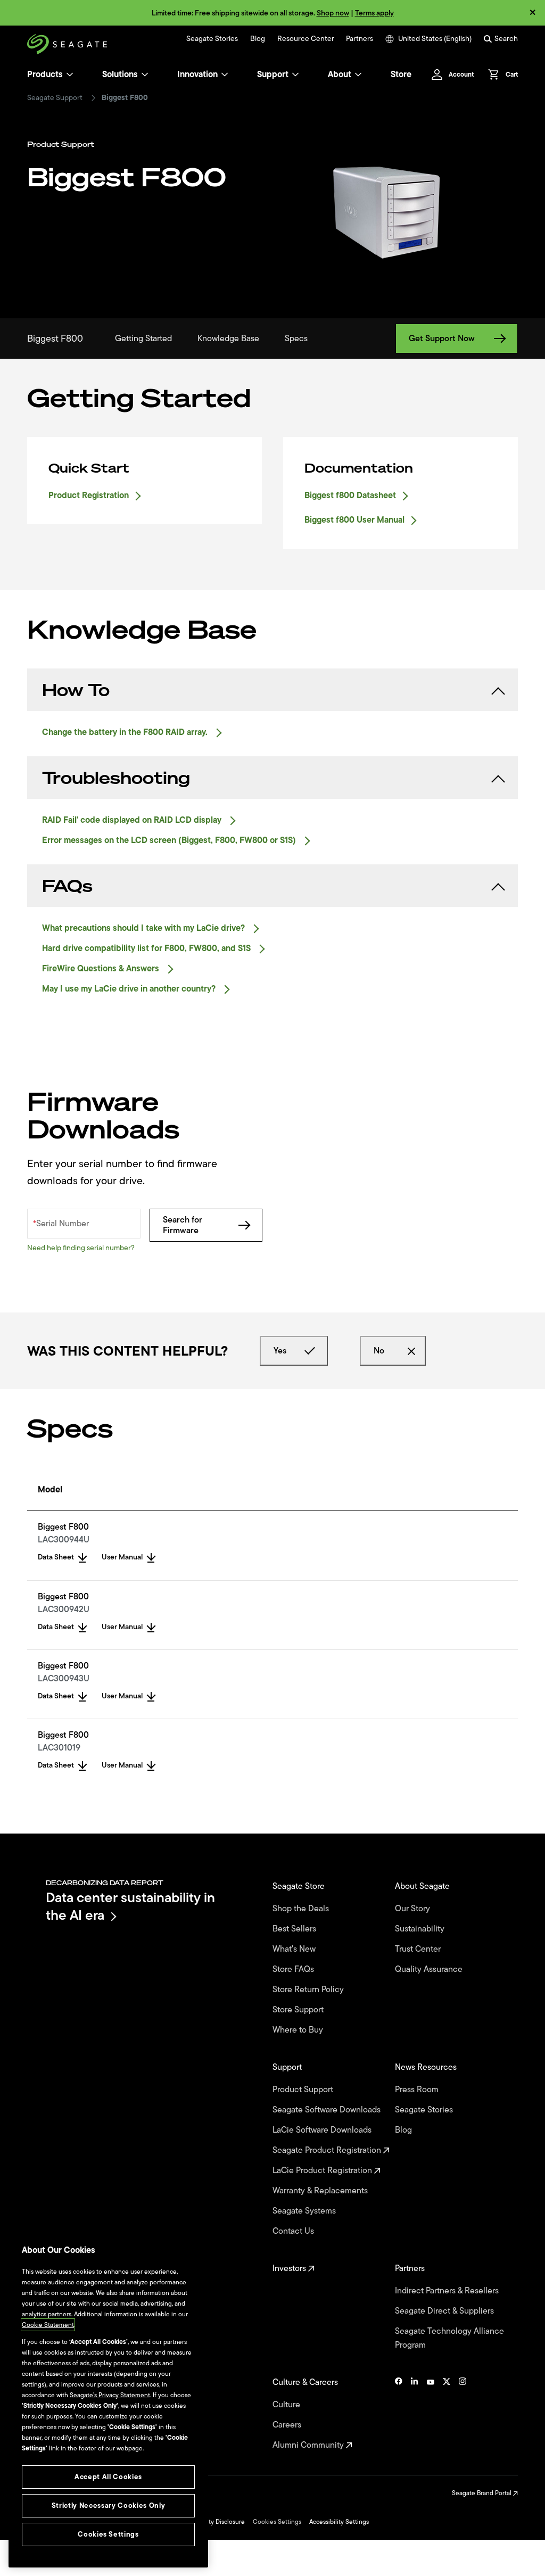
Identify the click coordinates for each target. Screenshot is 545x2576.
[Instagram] (463, 2414)
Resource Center (306, 39)
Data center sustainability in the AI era (130, 1906)
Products (45, 75)
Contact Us (294, 2231)
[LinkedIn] (415, 2414)
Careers (288, 2425)
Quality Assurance (430, 1969)
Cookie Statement (48, 2325)
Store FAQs (294, 1969)
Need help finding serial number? (81, 1248)
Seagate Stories (212, 39)
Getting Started (143, 338)
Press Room (418, 2090)
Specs (296, 338)
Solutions (120, 75)
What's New (295, 1949)
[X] (447, 2414)
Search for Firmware (183, 1225)
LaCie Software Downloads (323, 2130)
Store (401, 75)
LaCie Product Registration (323, 2170)
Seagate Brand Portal (482, 2493)
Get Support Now (442, 338)
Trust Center (419, 1949)
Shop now (333, 13)
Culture (287, 2405)
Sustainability (421, 1929)
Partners (360, 39)
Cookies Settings (277, 2522)
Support (273, 75)
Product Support (304, 2090)
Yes (280, 1351)
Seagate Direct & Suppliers (445, 2311)
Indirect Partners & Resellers (448, 2291)
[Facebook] (399, 2414)
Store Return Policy (309, 1989)
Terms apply (374, 13)
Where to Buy (299, 2030)
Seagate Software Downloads (328, 2110)
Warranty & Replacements (321, 2191)
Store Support (299, 2010)
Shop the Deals (303, 1909)
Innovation (197, 75)
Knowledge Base (228, 338)
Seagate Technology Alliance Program (449, 2338)
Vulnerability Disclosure (212, 2522)
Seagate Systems (305, 2211)
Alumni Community (309, 2445)
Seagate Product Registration (328, 2150)
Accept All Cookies (108, 2477)
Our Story (414, 1909)
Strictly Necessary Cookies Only (108, 2505)
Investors (290, 2268)
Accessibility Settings (339, 2522)
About (340, 75)
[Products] (70, 75)
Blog (258, 39)
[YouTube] (431, 2414)
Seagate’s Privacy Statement (110, 2395)
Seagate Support (55, 98)
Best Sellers (295, 1929)
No (379, 1351)
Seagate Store (300, 1886)
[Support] (295, 75)
